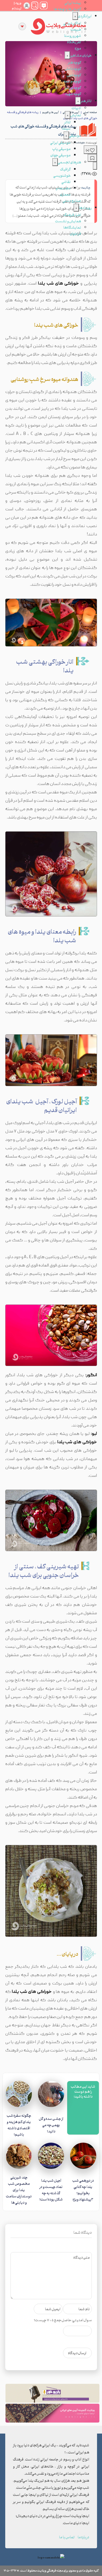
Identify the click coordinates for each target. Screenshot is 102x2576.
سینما (66, 128)
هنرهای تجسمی (69, 162)
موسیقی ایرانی (60, 142)
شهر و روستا (73, 35)
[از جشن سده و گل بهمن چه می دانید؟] (51, 2096)
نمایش (76, 115)
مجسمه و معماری (63, 191)
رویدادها (85, 208)
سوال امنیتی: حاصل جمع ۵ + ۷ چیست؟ (63, 2320)
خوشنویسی (62, 175)
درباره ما (83, 2537)
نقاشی (66, 182)
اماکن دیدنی (72, 23)
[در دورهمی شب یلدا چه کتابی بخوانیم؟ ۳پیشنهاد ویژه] (83, 2157)
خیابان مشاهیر (81, 55)
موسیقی (75, 135)
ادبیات (76, 108)
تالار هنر (86, 101)
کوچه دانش (73, 68)
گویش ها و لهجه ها (67, 9)
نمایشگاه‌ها (72, 227)
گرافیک (65, 169)
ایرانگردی (85, 16)
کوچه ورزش (73, 87)
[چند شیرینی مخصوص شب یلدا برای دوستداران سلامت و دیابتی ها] (19, 2156)
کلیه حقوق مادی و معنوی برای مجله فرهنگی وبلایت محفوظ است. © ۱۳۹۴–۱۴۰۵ (51, 2570)
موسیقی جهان (61, 155)
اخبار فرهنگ (72, 215)
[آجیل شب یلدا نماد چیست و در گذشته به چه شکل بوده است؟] (51, 2157)
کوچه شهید (73, 94)
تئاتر (67, 122)
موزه (78, 48)
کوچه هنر (75, 62)
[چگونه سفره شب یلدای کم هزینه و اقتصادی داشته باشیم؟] (19, 2094)
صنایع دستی (72, 200)
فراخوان (75, 233)
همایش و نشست (68, 221)
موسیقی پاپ (61, 149)
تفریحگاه (74, 42)
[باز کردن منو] (22, 26)
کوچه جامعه (72, 81)
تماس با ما (67, 2537)
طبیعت (76, 29)
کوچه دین (74, 75)
